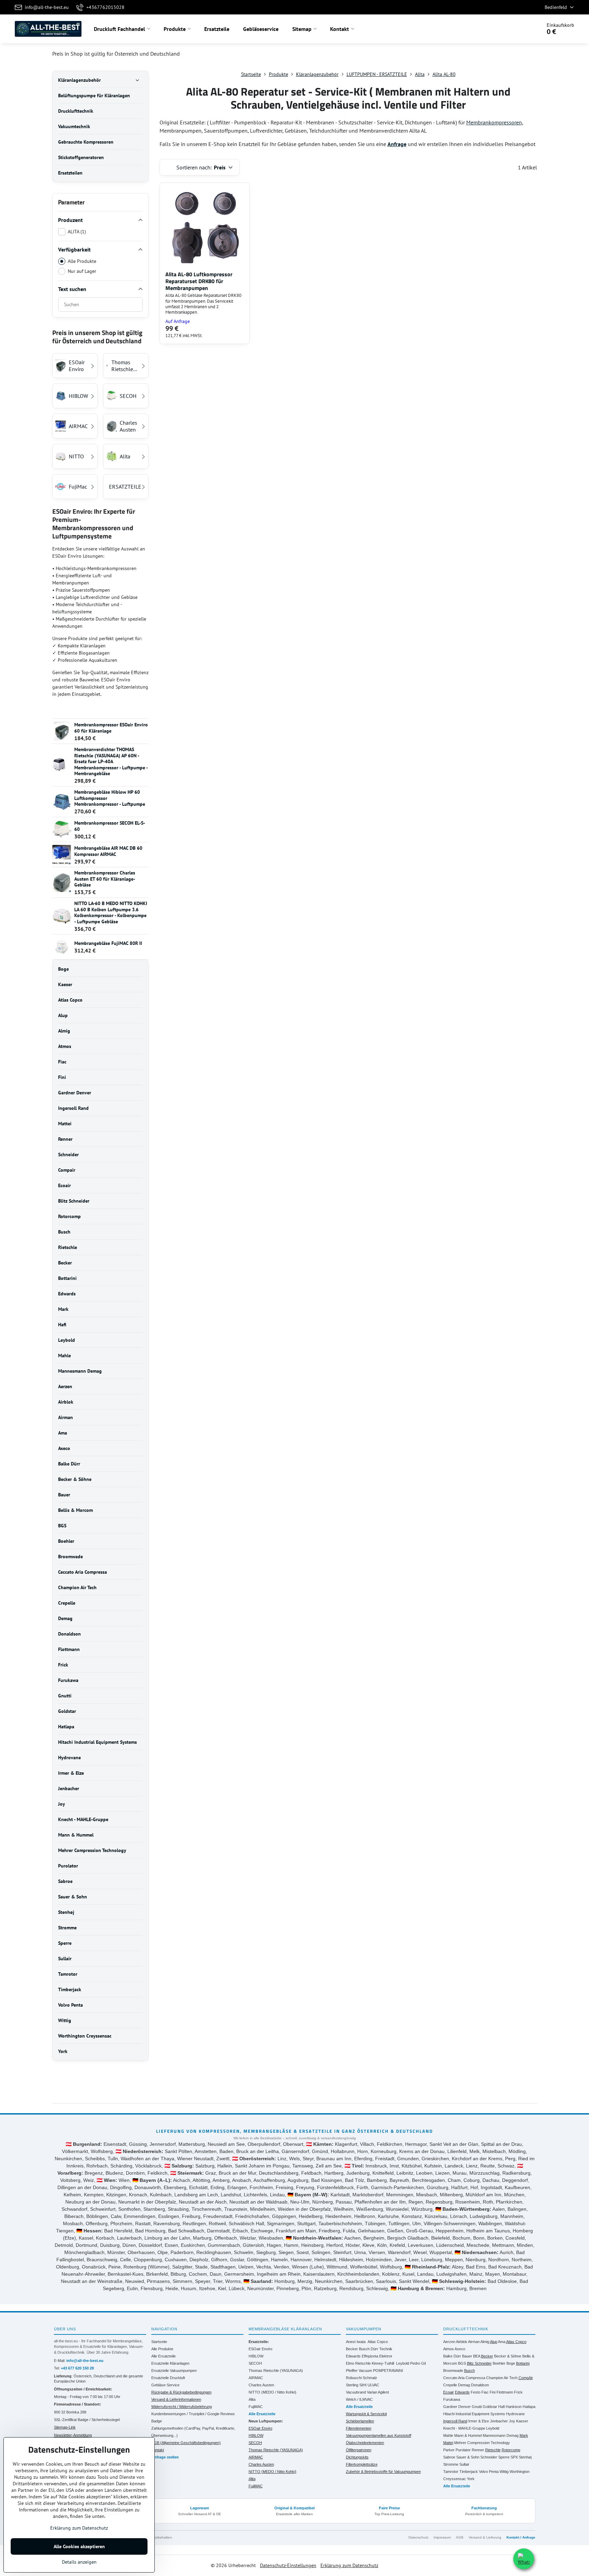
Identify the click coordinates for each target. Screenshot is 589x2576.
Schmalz (370, 2378)
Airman (474, 2342)
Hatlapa (529, 2407)
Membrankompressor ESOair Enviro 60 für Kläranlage (111, 728)
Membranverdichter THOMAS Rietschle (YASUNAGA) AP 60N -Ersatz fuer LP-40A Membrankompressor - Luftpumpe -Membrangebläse (111, 761)
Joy (512, 2421)
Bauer (467, 2356)
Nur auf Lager (82, 271)
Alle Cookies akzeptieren (79, 2546)
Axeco (460, 2349)
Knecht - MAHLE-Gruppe (464, 2428)
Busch (364, 2349)
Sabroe (449, 2457)
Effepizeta (370, 2356)
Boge (511, 2363)
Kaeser (522, 2421)
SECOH (255, 2363)
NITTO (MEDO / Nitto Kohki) (272, 2392)
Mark (524, 2435)
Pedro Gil (418, 2363)
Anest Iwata (356, 2342)
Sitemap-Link (65, 2427)
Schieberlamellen (360, 2421)
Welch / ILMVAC (359, 2399)
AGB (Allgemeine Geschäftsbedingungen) (186, 2443)
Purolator (463, 2450)
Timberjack (469, 2472)
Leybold (403, 2363)
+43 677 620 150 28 (77, 2368)
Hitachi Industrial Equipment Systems (474, 2414)
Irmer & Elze (479, 2421)
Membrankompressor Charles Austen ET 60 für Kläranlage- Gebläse (105, 879)
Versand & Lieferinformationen (176, 2399)
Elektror (386, 2356)
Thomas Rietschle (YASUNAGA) (276, 2371)
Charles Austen (261, 2385)
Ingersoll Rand (455, 2421)
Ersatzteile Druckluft (168, 2378)
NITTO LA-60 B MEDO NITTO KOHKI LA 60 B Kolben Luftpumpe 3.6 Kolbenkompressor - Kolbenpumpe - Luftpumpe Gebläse (111, 912)
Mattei (448, 2443)
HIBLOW (256, 2356)
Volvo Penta (489, 2472)
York (471, 2479)
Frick (518, 2392)
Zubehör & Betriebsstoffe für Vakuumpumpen (383, 2472)
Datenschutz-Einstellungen (288, 2565)
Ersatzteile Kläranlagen (170, 2363)
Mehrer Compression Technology (482, 2443)
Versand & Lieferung (485, 2537)
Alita (252, 2399)
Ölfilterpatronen (359, 2450)
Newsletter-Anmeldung (73, 2435)
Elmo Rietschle (358, 2363)
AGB (460, 2537)
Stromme (451, 2464)
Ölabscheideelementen (365, 2443)
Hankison (514, 2407)
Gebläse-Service (165, 2385)
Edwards (353, 2356)
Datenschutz (418, 2537)
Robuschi (354, 2378)
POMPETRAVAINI (388, 2371)
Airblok (462, 2342)
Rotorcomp (511, 2450)
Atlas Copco (378, 2342)
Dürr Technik (381, 2349)
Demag (464, 2385)
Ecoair (449, 2392)
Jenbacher (499, 2421)
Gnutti (477, 2407)
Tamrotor (451, 2472)
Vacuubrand (356, 2392)
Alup (494, 2342)
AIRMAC (256, 2378)
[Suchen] (517, 29)
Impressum (442, 2537)
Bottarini (523, 2363)
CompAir (526, 2378)
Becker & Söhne (508, 2356)
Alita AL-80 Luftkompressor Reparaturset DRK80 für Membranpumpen (199, 281)
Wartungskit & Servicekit (366, 2414)
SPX (514, 2457)
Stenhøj (525, 2457)
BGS (462, 2363)
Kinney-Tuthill (383, 2363)
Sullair (464, 2464)
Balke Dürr (452, 2356)
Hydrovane (515, 2414)
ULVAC (373, 2385)
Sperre (504, 2457)
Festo (476, 2392)
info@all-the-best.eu (85, 2361)
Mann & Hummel (468, 2435)
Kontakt (158, 2450)
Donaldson (480, 2385)
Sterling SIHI (356, 2385)
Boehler (499, 2363)
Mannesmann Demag (501, 2435)
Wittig (504, 2472)
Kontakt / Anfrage (521, 2537)
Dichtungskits (357, 2457)
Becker (352, 2349)
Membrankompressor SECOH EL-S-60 (110, 826)
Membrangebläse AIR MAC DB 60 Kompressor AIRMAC (108, 851)
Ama (502, 2342)
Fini (493, 2392)
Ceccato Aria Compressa (464, 2378)
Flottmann (505, 2392)
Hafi (501, 2407)
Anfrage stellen (165, 2457)
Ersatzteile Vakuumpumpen (174, 2371)
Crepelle (450, 2385)
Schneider (489, 2457)
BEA (477, 2356)
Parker (449, 2450)
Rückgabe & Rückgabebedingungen (181, 2392)
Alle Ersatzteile (163, 2356)
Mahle (448, 2435)
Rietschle (493, 2450)
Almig (485, 2342)
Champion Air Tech (502, 2378)
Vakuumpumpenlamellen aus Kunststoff (379, 2435)
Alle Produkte (82, 261)
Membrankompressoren (494, 122)
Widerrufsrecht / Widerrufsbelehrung (182, 2407)
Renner (478, 2450)
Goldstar (490, 2407)
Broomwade (453, 2371)
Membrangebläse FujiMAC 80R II (108, 943)
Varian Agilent (378, 2392)
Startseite (159, 2342)
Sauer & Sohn (468, 2457)
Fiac (485, 2392)
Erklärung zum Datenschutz (349, 2565)
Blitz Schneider (479, 2363)
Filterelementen (359, 2428)
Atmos (449, 2349)
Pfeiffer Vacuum (359, 2371)
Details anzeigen (79, 2562)
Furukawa (452, 2399)
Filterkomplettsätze (362, 2464)
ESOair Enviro (260, 2349)
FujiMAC (256, 2407)
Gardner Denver (457, 2407)
